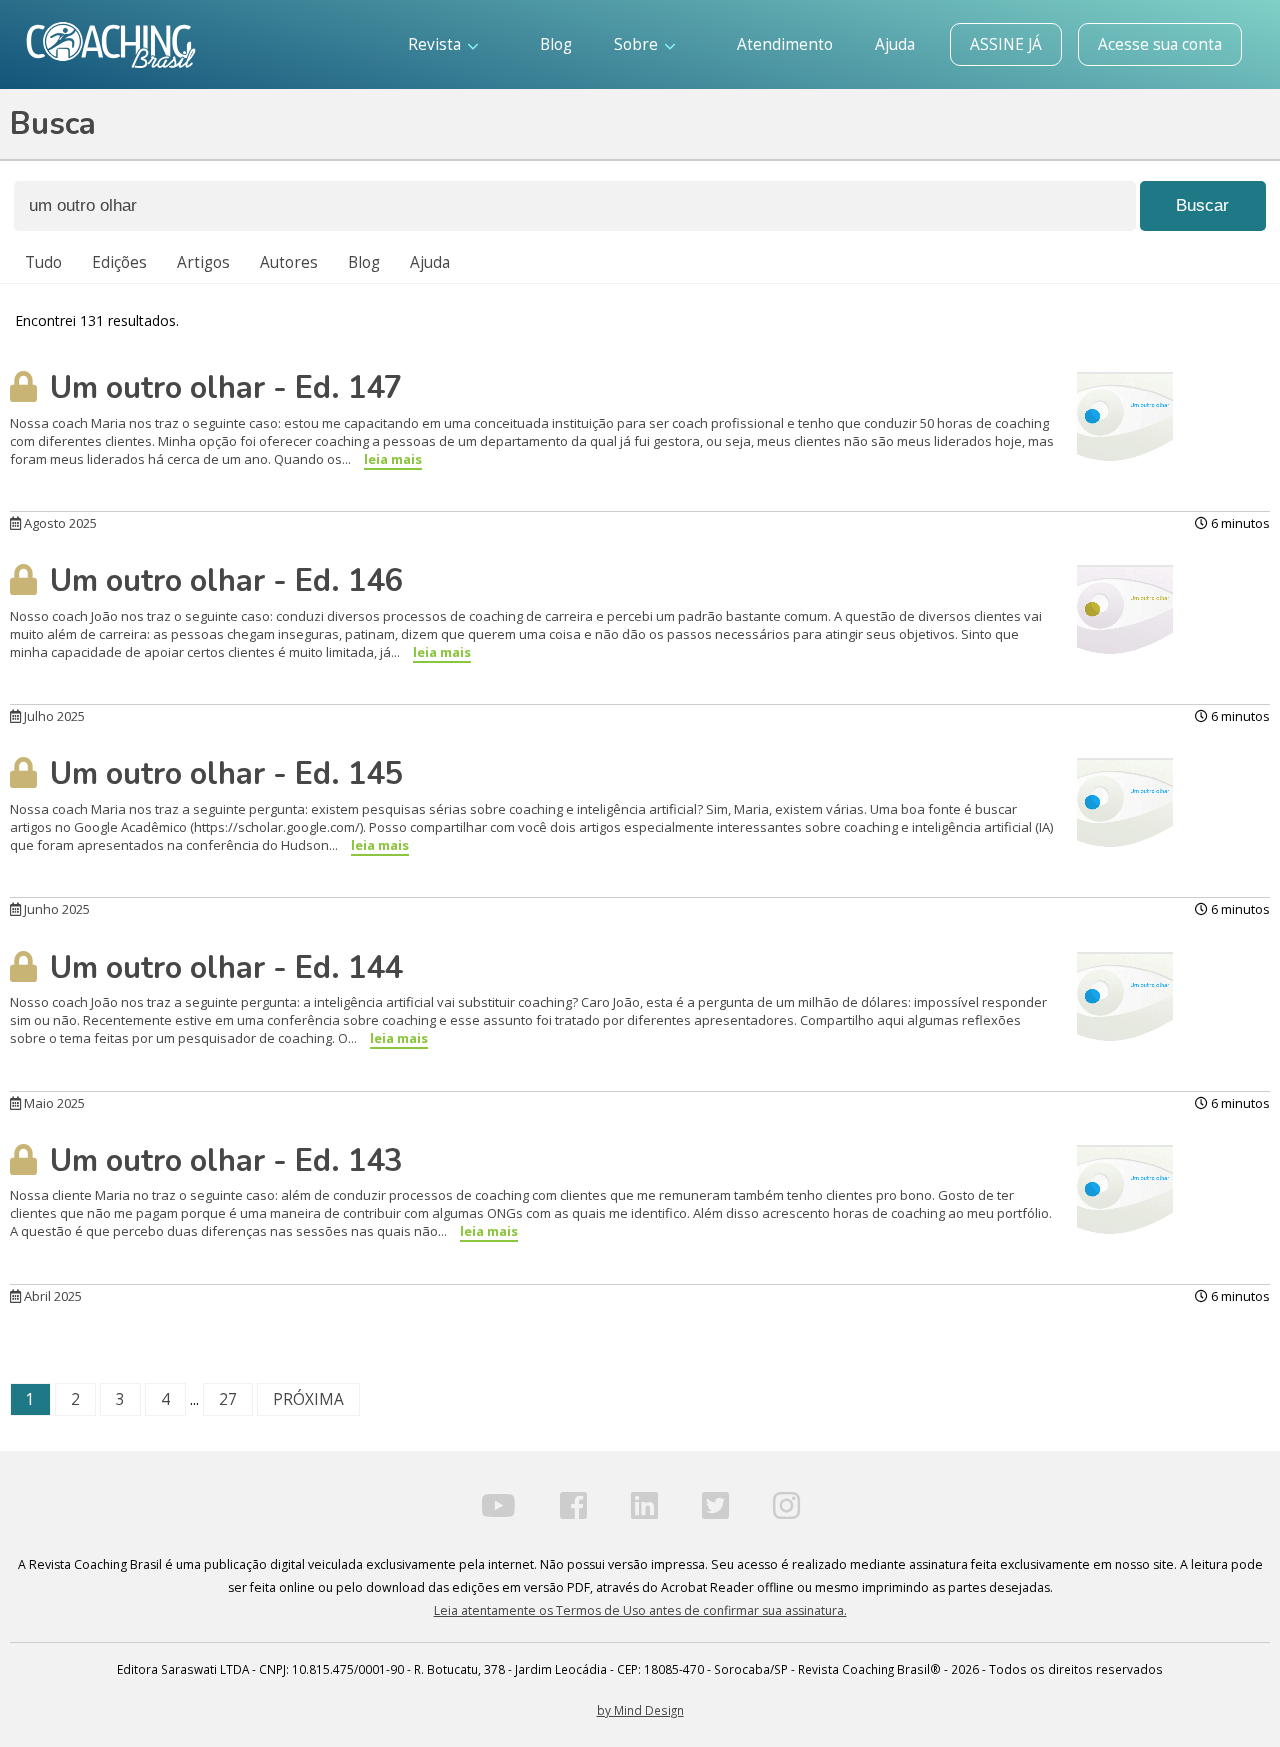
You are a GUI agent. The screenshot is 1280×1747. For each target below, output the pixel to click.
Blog (556, 44)
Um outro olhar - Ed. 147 (222, 388)
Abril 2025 (51, 1296)
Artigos (203, 262)
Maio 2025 (53, 1103)
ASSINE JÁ (1006, 44)
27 (228, 1399)
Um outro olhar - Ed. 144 (222, 968)
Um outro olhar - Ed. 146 (222, 581)
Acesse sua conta (1160, 44)
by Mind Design (640, 1710)
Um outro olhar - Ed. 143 (222, 1161)
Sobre (638, 44)
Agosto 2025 (59, 523)
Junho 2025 (55, 909)
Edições (119, 262)
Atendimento (785, 44)
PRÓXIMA (308, 1399)
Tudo (43, 262)
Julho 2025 (53, 716)
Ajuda (895, 44)
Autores (289, 262)
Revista (436, 44)
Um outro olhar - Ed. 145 (222, 774)
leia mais (393, 459)
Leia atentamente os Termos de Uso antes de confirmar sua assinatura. (640, 1610)
